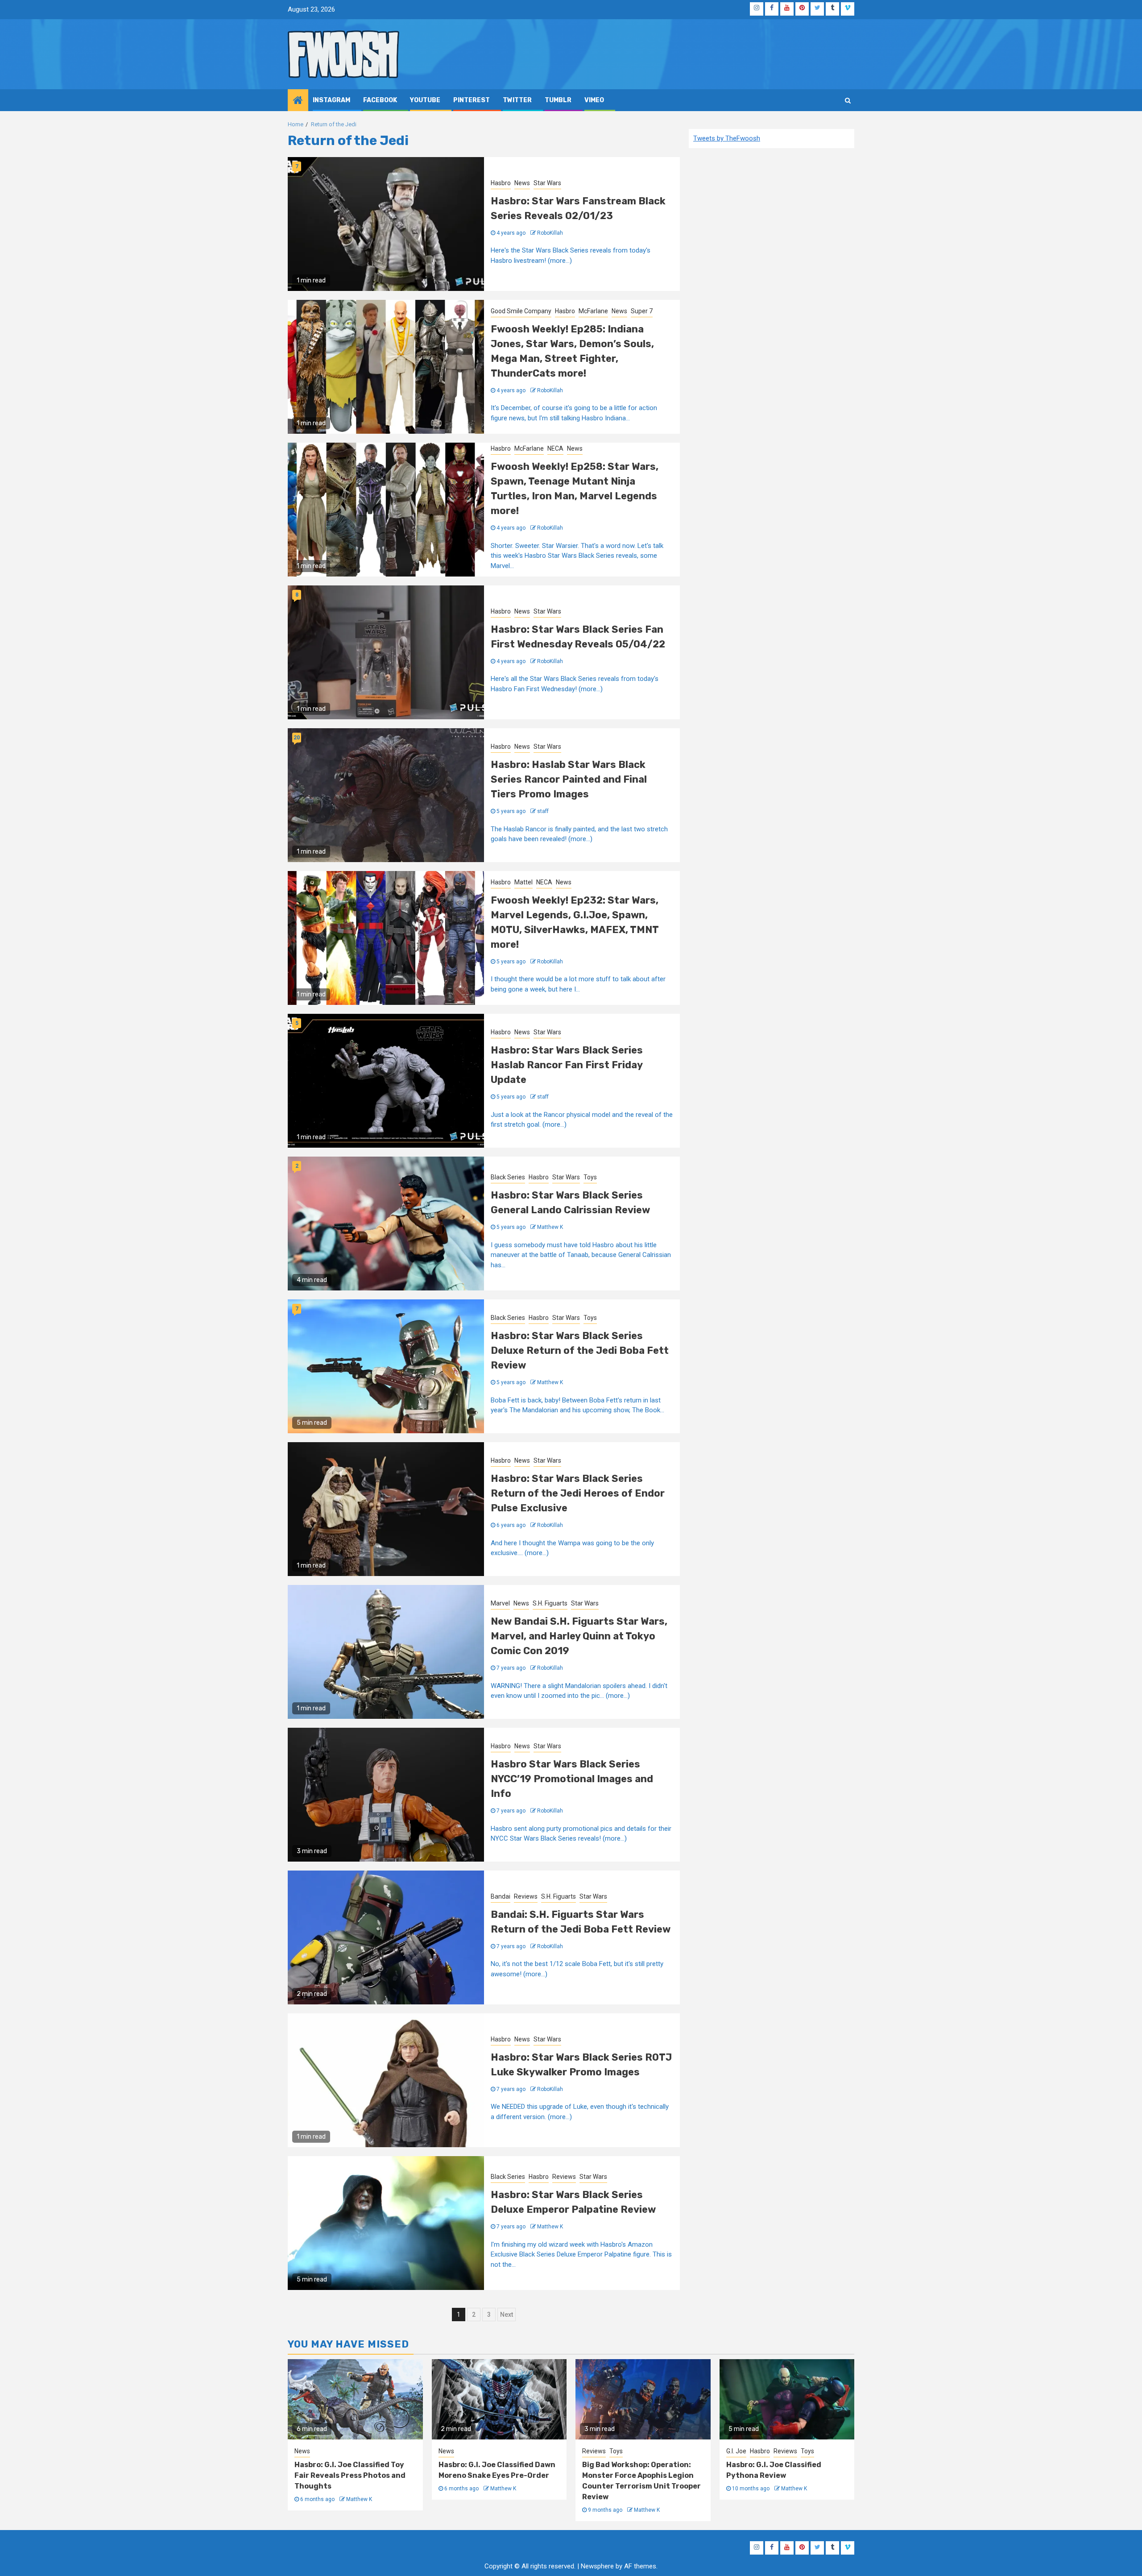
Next (507, 2315)
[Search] (848, 100)
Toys (590, 1177)
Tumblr (558, 100)
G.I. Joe (736, 2451)
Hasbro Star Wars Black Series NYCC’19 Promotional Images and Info (572, 1779)
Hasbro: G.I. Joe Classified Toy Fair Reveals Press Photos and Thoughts (350, 2475)
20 (297, 738)
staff (543, 811)
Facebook (380, 100)
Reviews (526, 1896)
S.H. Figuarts (550, 1603)
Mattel (523, 882)
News (522, 183)
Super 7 (642, 311)
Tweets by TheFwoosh (727, 138)
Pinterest (472, 100)
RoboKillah (550, 233)
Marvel (500, 1603)
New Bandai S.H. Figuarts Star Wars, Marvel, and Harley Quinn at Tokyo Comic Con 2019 (579, 1636)
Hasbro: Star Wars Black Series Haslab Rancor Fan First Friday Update (567, 1065)
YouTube (425, 100)
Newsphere (597, 2566)
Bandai (501, 1896)
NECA (555, 448)
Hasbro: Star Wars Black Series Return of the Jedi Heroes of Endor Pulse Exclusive (578, 1493)
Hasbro (501, 183)
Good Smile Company (521, 311)
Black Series (508, 1177)
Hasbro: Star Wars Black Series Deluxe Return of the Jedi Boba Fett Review (580, 1350)
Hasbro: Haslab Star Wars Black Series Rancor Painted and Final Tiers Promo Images (569, 779)
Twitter (517, 100)
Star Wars (547, 183)
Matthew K (550, 1227)
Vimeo (594, 100)
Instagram (331, 100)
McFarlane (593, 311)
